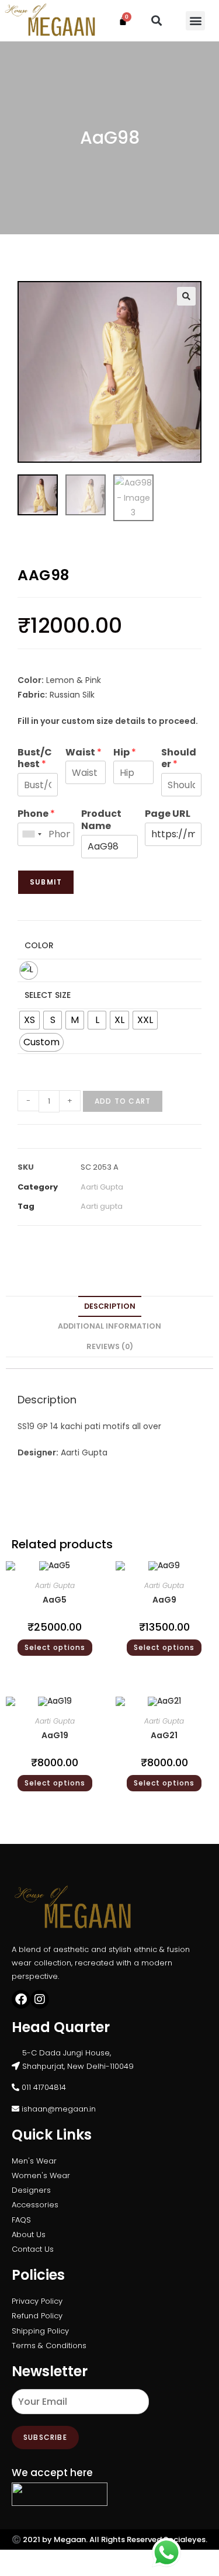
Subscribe (45, 2437)
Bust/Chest (35, 759)
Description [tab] (110, 1306)
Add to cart (123, 1101)
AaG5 (55, 1600)
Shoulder (179, 759)
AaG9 (164, 1600)
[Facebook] (21, 1999)
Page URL (168, 814)
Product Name (101, 820)
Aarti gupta (102, 1206)
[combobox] (32, 834)
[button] (156, 21)
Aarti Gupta (102, 1187)
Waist (84, 753)
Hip (125, 753)
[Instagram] (40, 1999)
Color (39, 945)
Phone (36, 814)
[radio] (29, 970)
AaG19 (55, 1735)
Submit (46, 882)
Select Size (48, 995)
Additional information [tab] (109, 1326)
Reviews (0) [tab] (110, 1346)
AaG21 (164, 1735)
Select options (55, 1647)
